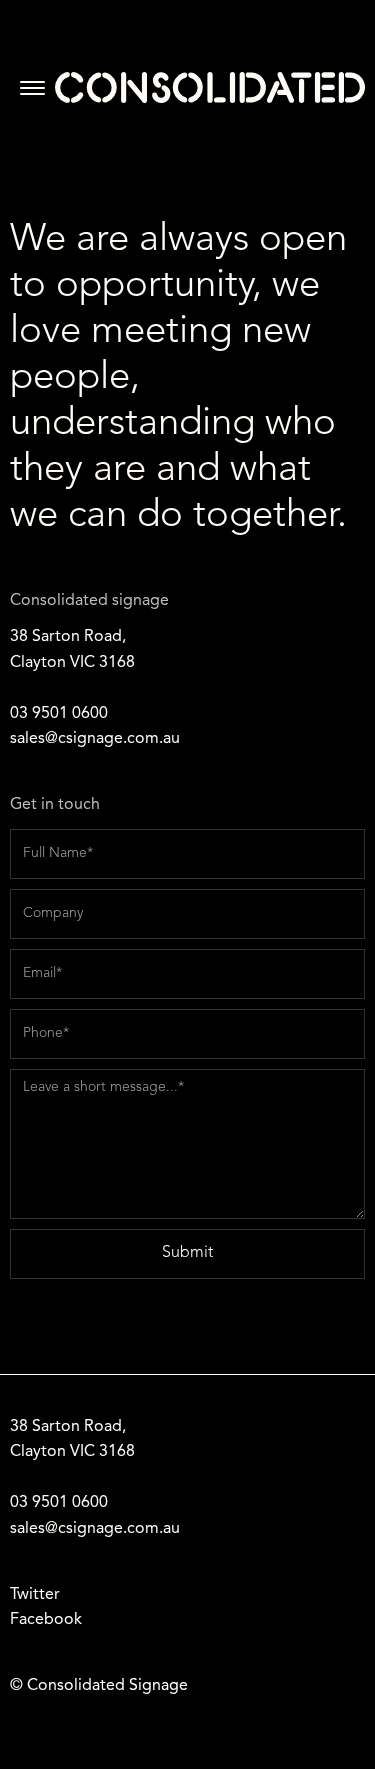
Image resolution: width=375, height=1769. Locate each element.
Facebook (46, 1620)
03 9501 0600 (59, 714)
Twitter (35, 1595)
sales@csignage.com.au (95, 739)
